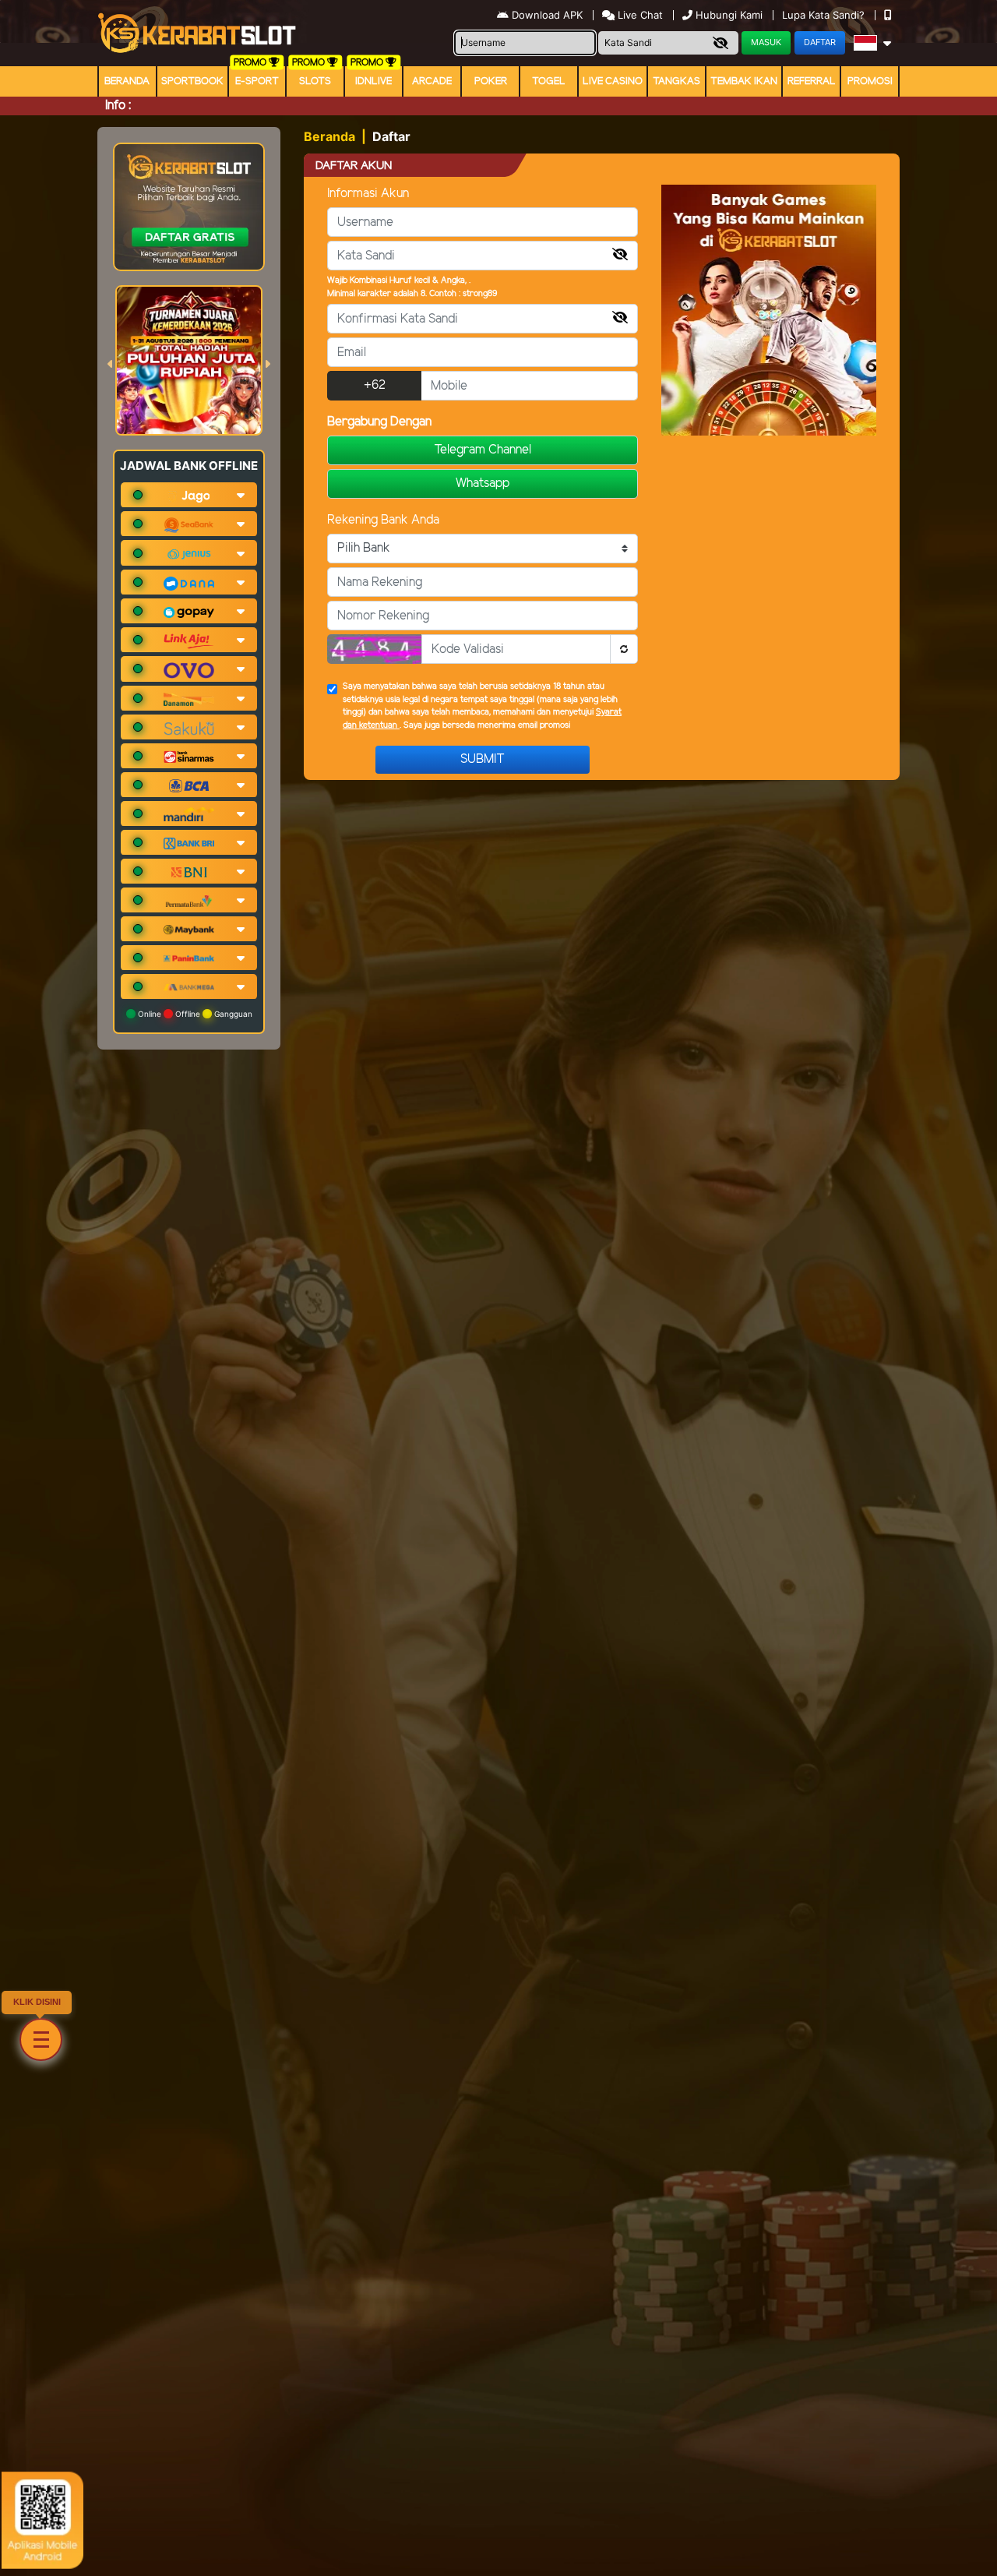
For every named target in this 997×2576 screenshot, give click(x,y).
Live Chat (639, 15)
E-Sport (257, 81)
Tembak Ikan (744, 81)
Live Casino (613, 81)
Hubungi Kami (729, 15)
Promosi (870, 81)
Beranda (127, 81)
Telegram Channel (483, 450)
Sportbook (192, 81)
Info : (118, 106)
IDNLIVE (373, 81)
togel (549, 81)
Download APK (547, 15)
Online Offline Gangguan (194, 1014)
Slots (315, 81)
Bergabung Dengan (379, 422)
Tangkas (676, 81)
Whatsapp (483, 483)
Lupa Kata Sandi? (825, 15)
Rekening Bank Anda (383, 520)
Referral (812, 81)
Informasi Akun (368, 194)
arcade (432, 81)
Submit (483, 759)
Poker (491, 81)
